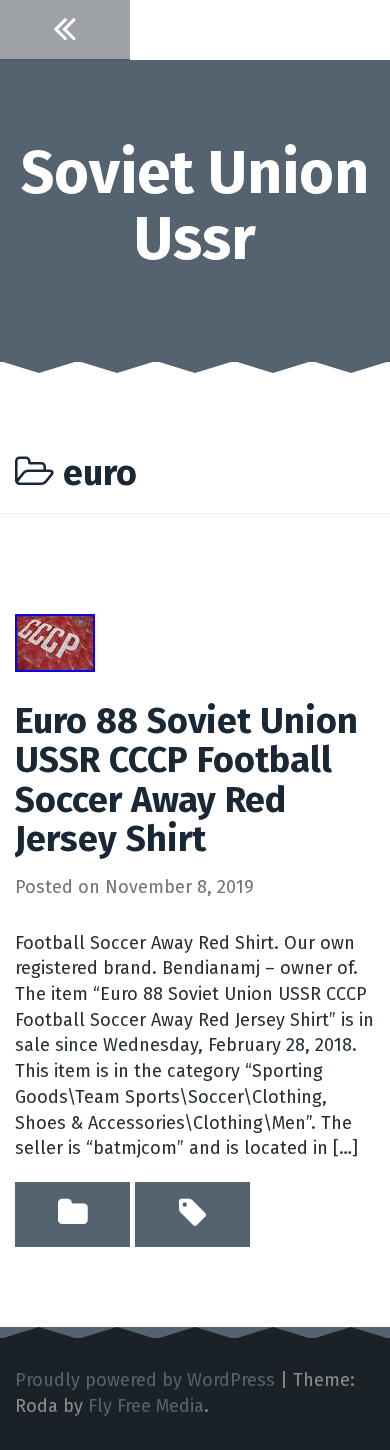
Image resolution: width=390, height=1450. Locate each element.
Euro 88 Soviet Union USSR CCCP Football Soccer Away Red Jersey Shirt (186, 780)
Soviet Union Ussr (195, 206)
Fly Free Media (146, 1406)
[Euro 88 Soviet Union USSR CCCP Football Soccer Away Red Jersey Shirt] (55, 641)
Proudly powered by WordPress (145, 1380)
